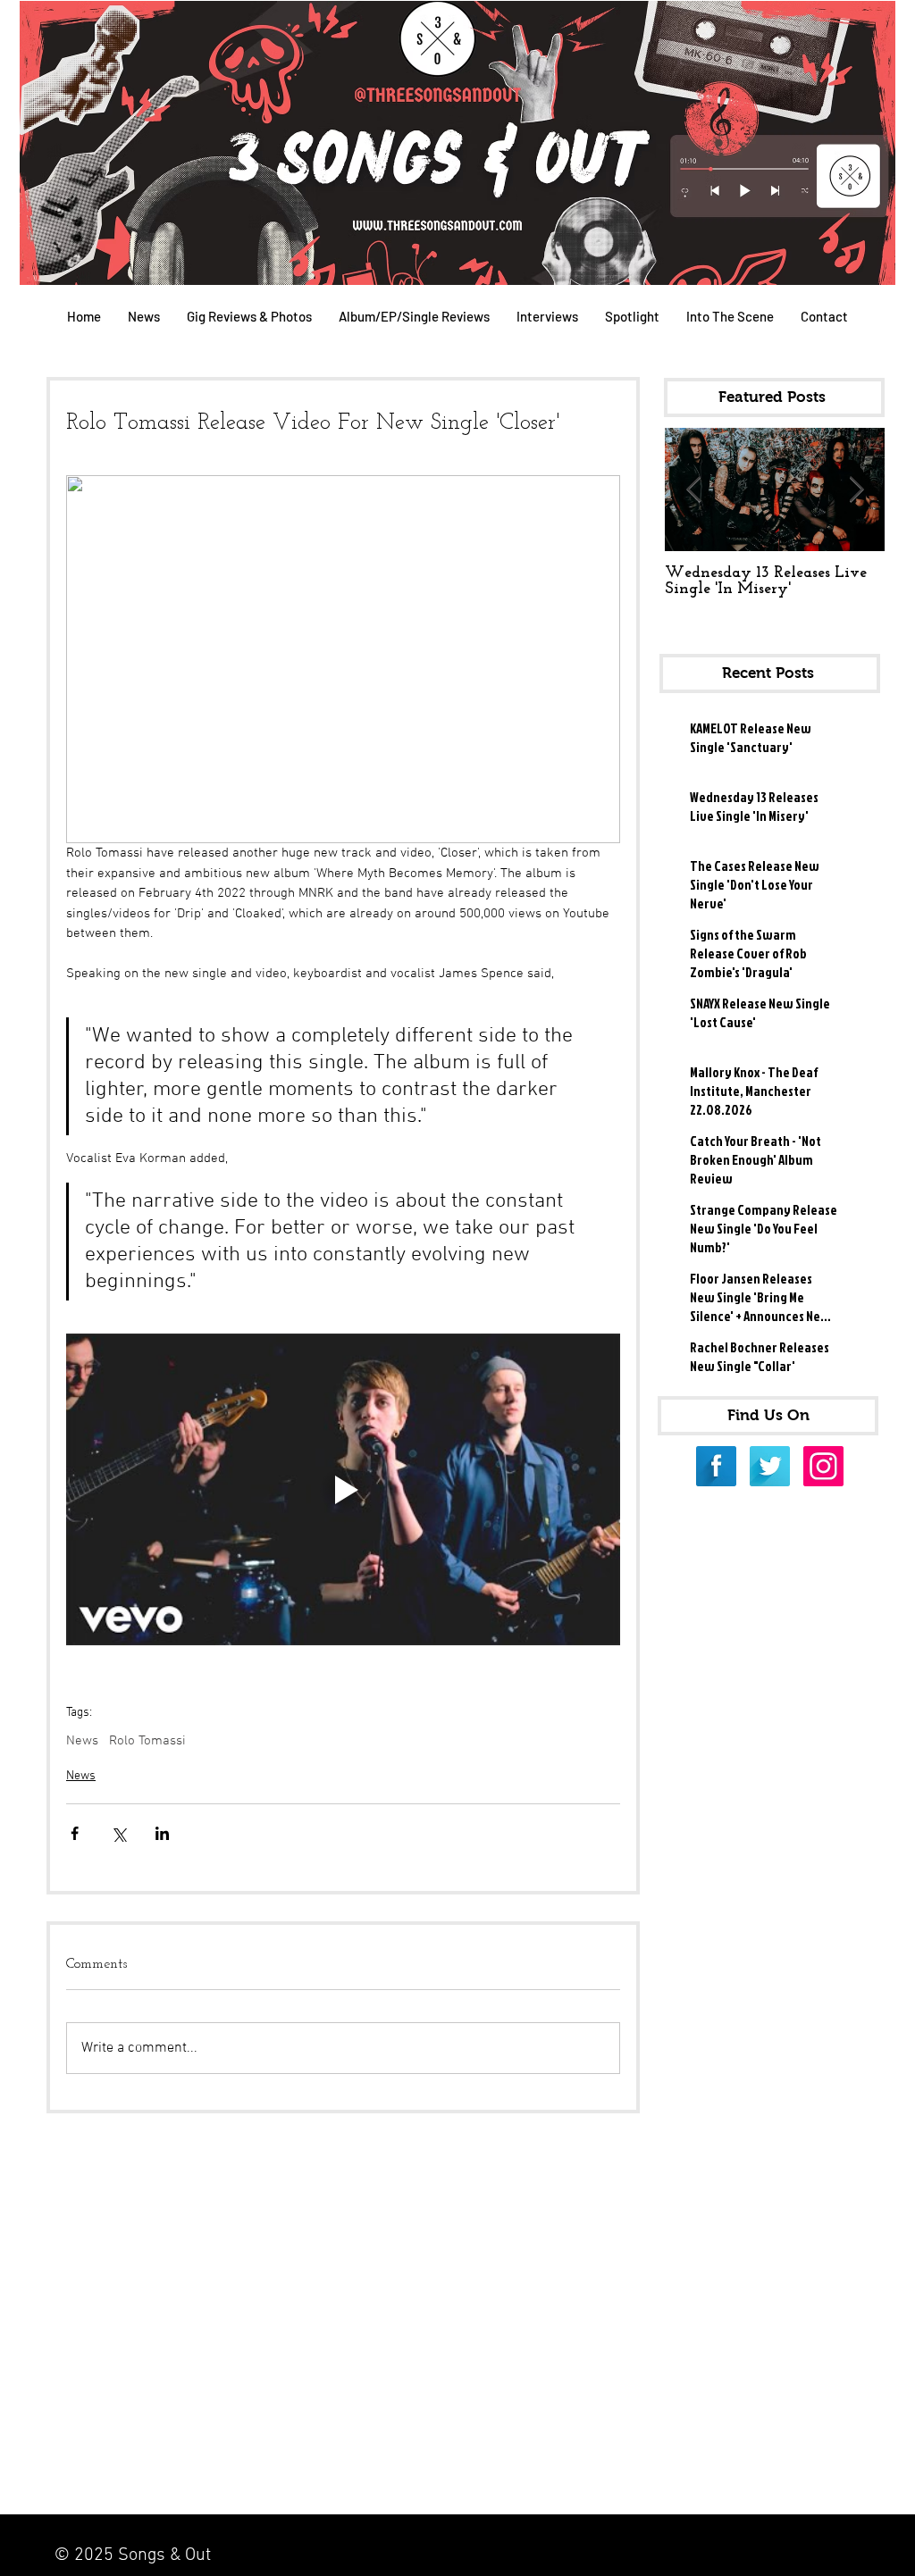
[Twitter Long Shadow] (770, 1466)
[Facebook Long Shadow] (716, 1466)
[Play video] (343, 1489)
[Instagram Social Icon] (823, 1466)
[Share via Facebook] (75, 1833)
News (82, 1741)
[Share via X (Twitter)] (118, 1833)
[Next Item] (856, 490)
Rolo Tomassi (147, 1741)
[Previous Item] (693, 490)
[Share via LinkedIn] (162, 1833)
